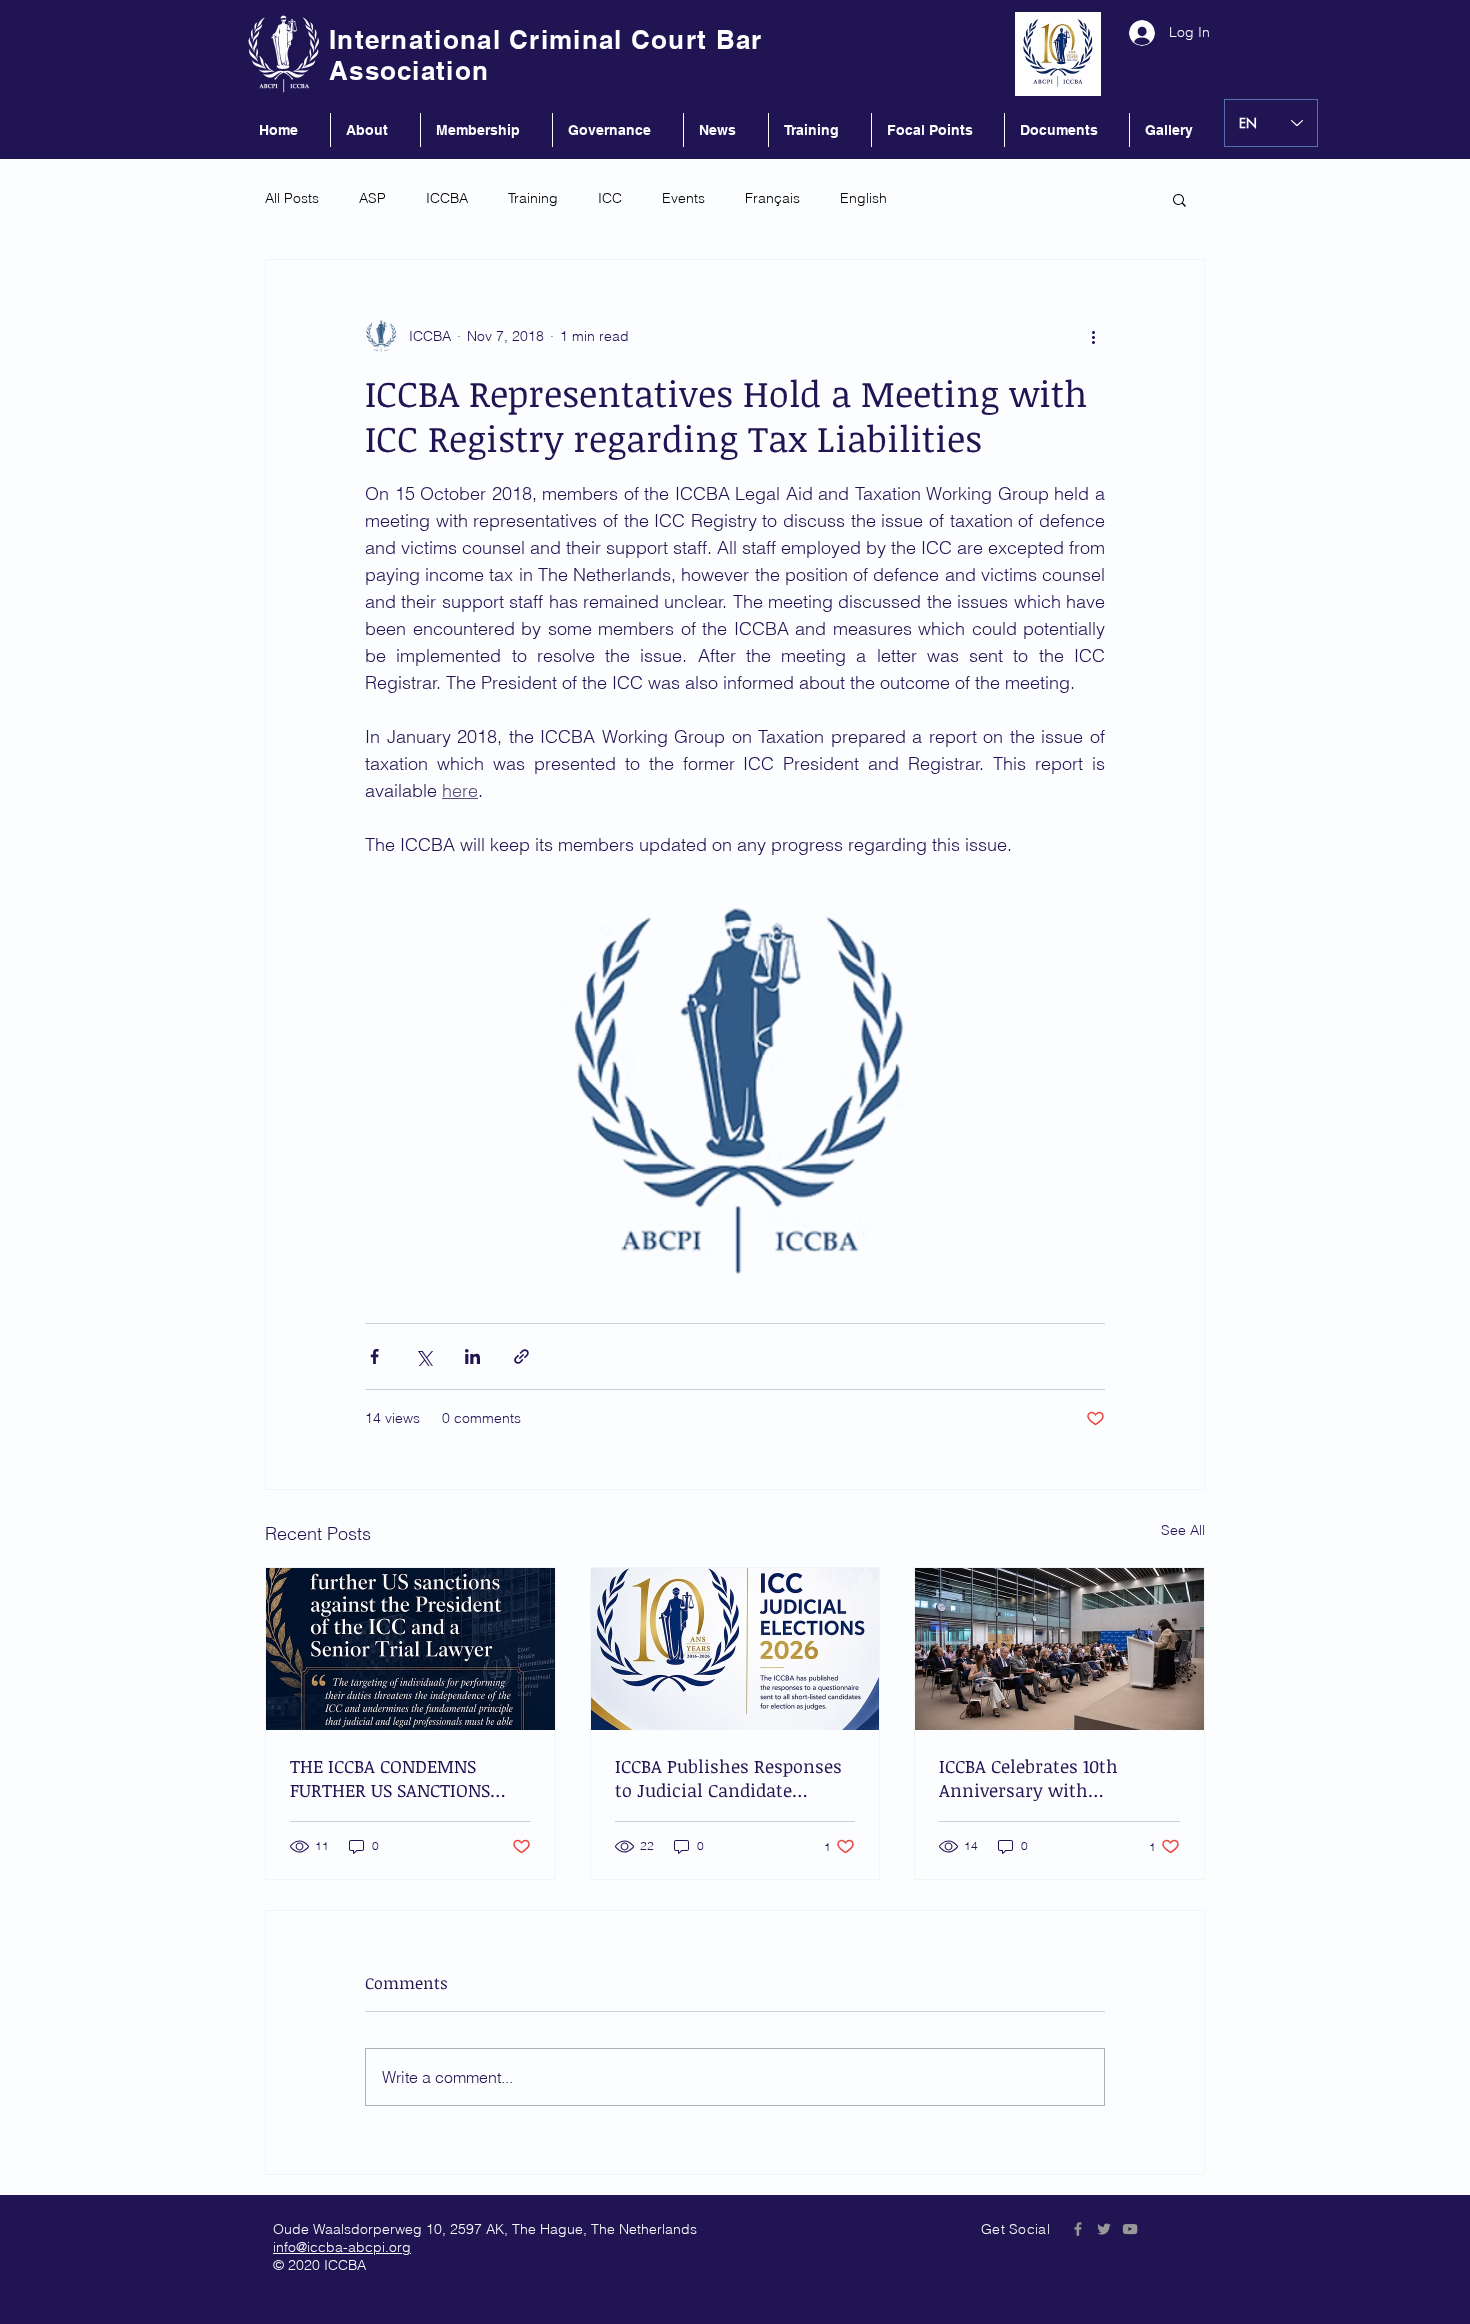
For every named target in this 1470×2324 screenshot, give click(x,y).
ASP (372, 198)
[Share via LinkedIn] (472, 1356)
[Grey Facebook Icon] (1078, 2229)
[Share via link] (521, 1356)
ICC (610, 198)
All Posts (292, 198)
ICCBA (447, 198)
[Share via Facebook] (374, 1356)
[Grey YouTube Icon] (1130, 2229)
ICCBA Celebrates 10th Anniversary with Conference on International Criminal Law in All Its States (1056, 1778)
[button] (1179, 199)
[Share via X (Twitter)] (423, 1356)
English (863, 198)
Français (772, 198)
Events (683, 198)
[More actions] (1093, 336)
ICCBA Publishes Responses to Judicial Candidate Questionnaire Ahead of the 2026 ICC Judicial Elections (731, 1778)
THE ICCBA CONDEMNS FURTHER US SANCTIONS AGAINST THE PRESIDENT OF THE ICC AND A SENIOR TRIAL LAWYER (409, 1778)
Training (533, 198)
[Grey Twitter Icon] (1104, 2229)
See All (1183, 1530)
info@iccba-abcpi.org (342, 2247)
